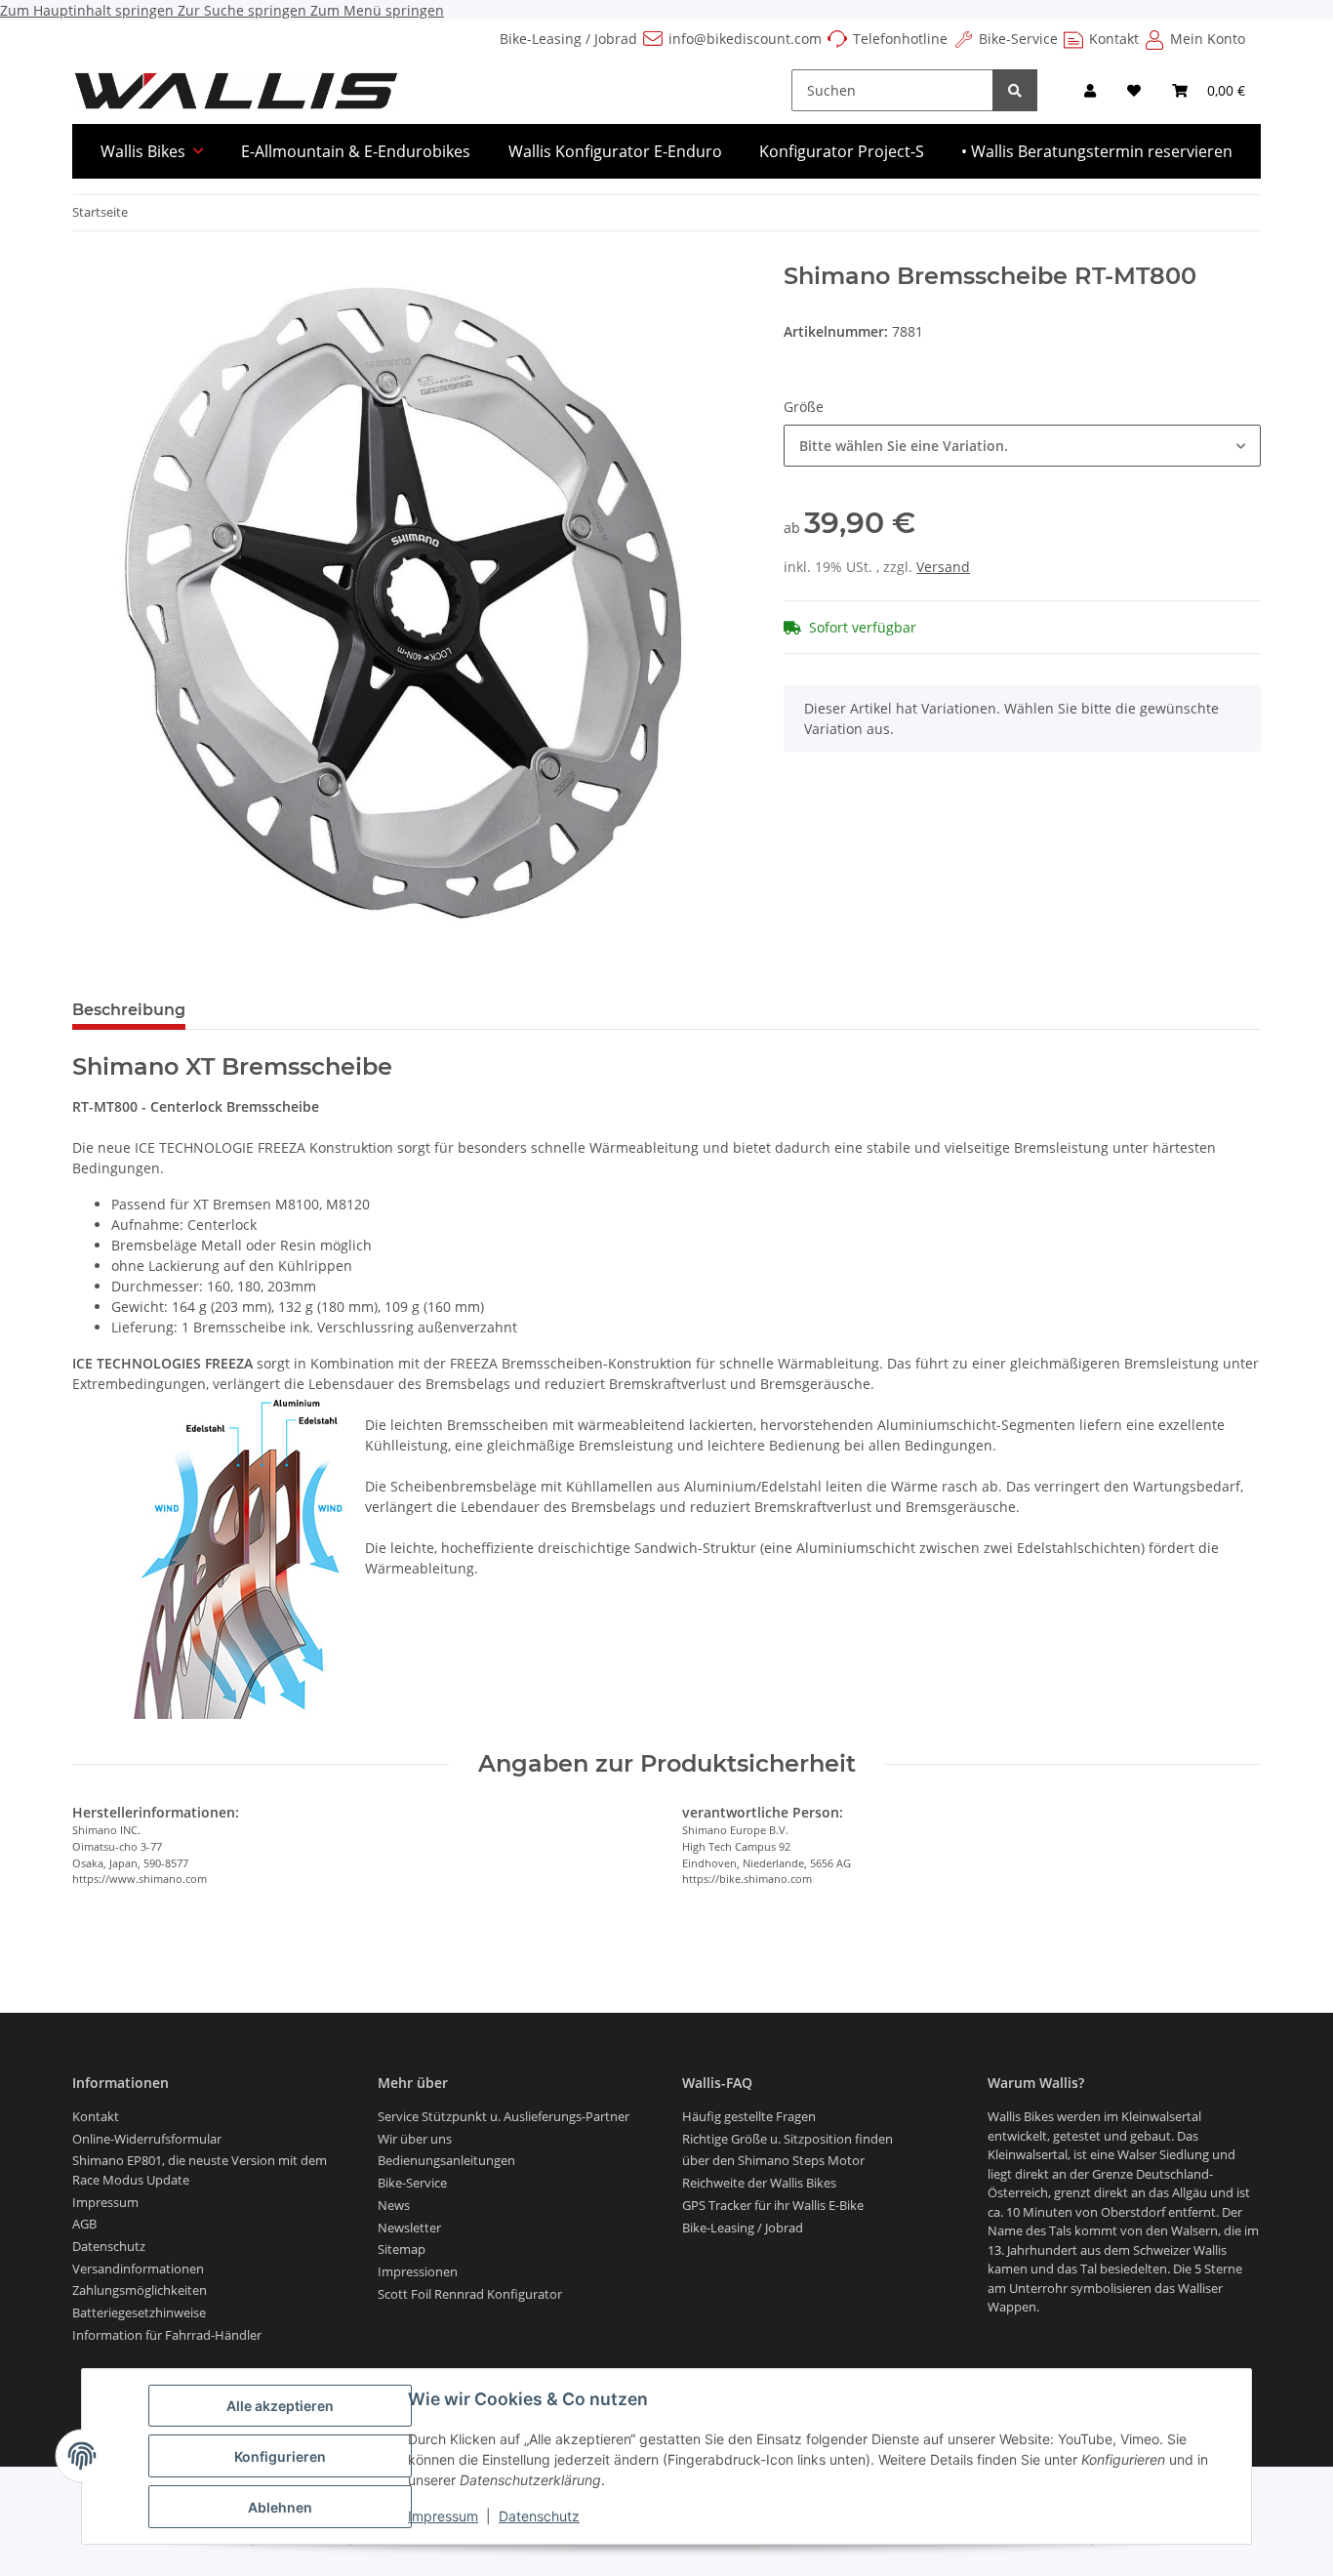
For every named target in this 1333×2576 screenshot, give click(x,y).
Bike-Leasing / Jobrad (568, 39)
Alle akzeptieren (280, 2406)
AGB (84, 2224)
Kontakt (1114, 39)
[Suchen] (1015, 90)
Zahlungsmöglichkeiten (140, 2290)
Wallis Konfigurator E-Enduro (615, 151)
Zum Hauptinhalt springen (89, 10)
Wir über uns (415, 2139)
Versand (943, 567)
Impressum (443, 2516)
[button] (1090, 90)
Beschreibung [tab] (129, 1010)
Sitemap (402, 2249)
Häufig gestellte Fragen (749, 2116)
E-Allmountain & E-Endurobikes (356, 151)
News (394, 2205)
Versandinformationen (138, 2269)
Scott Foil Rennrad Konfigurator (470, 2294)
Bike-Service (1018, 39)
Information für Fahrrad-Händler (167, 2335)
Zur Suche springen (244, 10)
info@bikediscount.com (745, 39)
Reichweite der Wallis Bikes (759, 2183)
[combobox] (1022, 446)
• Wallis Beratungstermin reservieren (1097, 151)
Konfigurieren (280, 2456)
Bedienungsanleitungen (446, 2160)
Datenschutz (539, 2516)
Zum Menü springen (377, 10)
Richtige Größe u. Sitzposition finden (788, 2139)
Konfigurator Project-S (842, 151)
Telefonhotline (900, 39)
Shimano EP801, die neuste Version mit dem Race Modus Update (200, 2170)
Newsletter (409, 2228)
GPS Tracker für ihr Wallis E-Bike (773, 2205)
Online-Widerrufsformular (147, 2139)
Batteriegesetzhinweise (139, 2312)
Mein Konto (1208, 39)
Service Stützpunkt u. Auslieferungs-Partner (504, 2116)
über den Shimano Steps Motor (773, 2160)
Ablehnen (280, 2507)
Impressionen (418, 2271)
